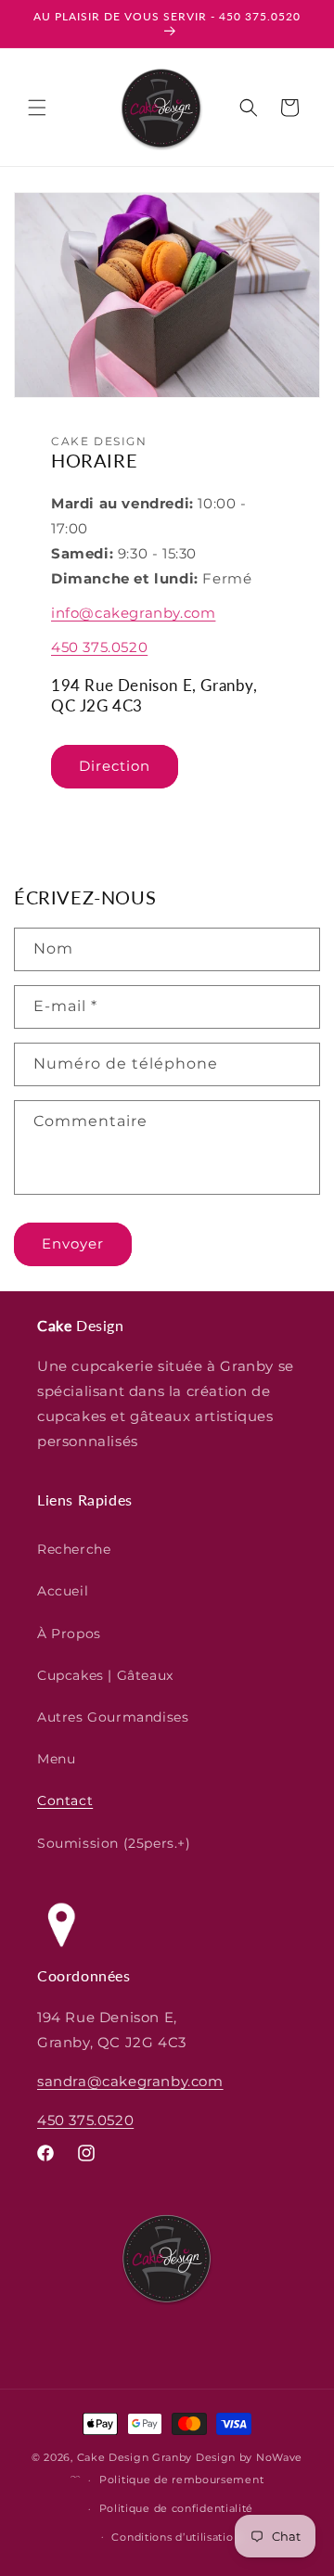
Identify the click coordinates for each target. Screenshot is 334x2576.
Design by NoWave (249, 2457)
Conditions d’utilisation (176, 2537)
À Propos (69, 1634)
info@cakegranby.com (133, 613)
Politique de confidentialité (177, 2508)
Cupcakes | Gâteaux (105, 1675)
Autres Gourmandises (113, 1717)
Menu (56, 1759)
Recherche (74, 1549)
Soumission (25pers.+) (114, 1843)
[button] (37, 108)
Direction (115, 766)
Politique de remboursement (181, 2480)
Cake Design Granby (135, 2457)
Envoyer (73, 1243)
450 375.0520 (99, 647)
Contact (65, 1801)
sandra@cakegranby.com (130, 2081)
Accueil (63, 1591)
